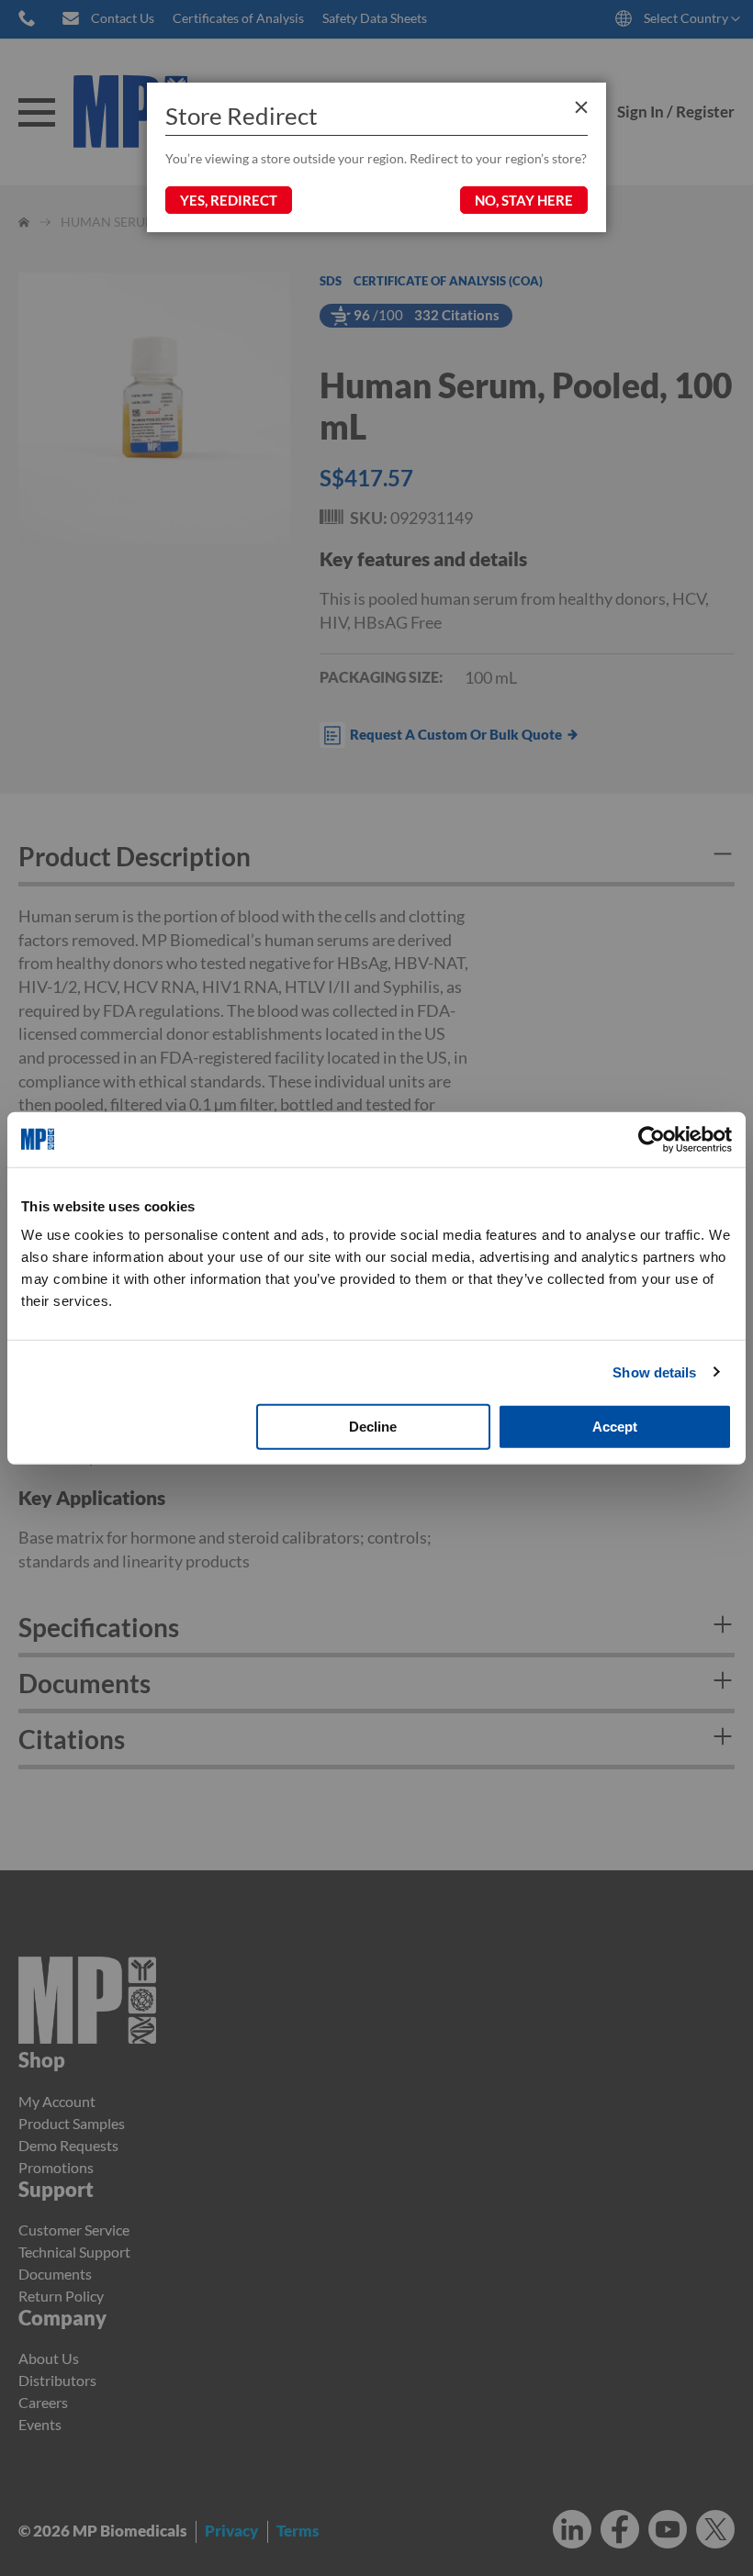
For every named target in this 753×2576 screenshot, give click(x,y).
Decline (373, 1427)
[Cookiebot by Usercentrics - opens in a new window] (652, 1139)
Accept (615, 1427)
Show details (654, 1372)
